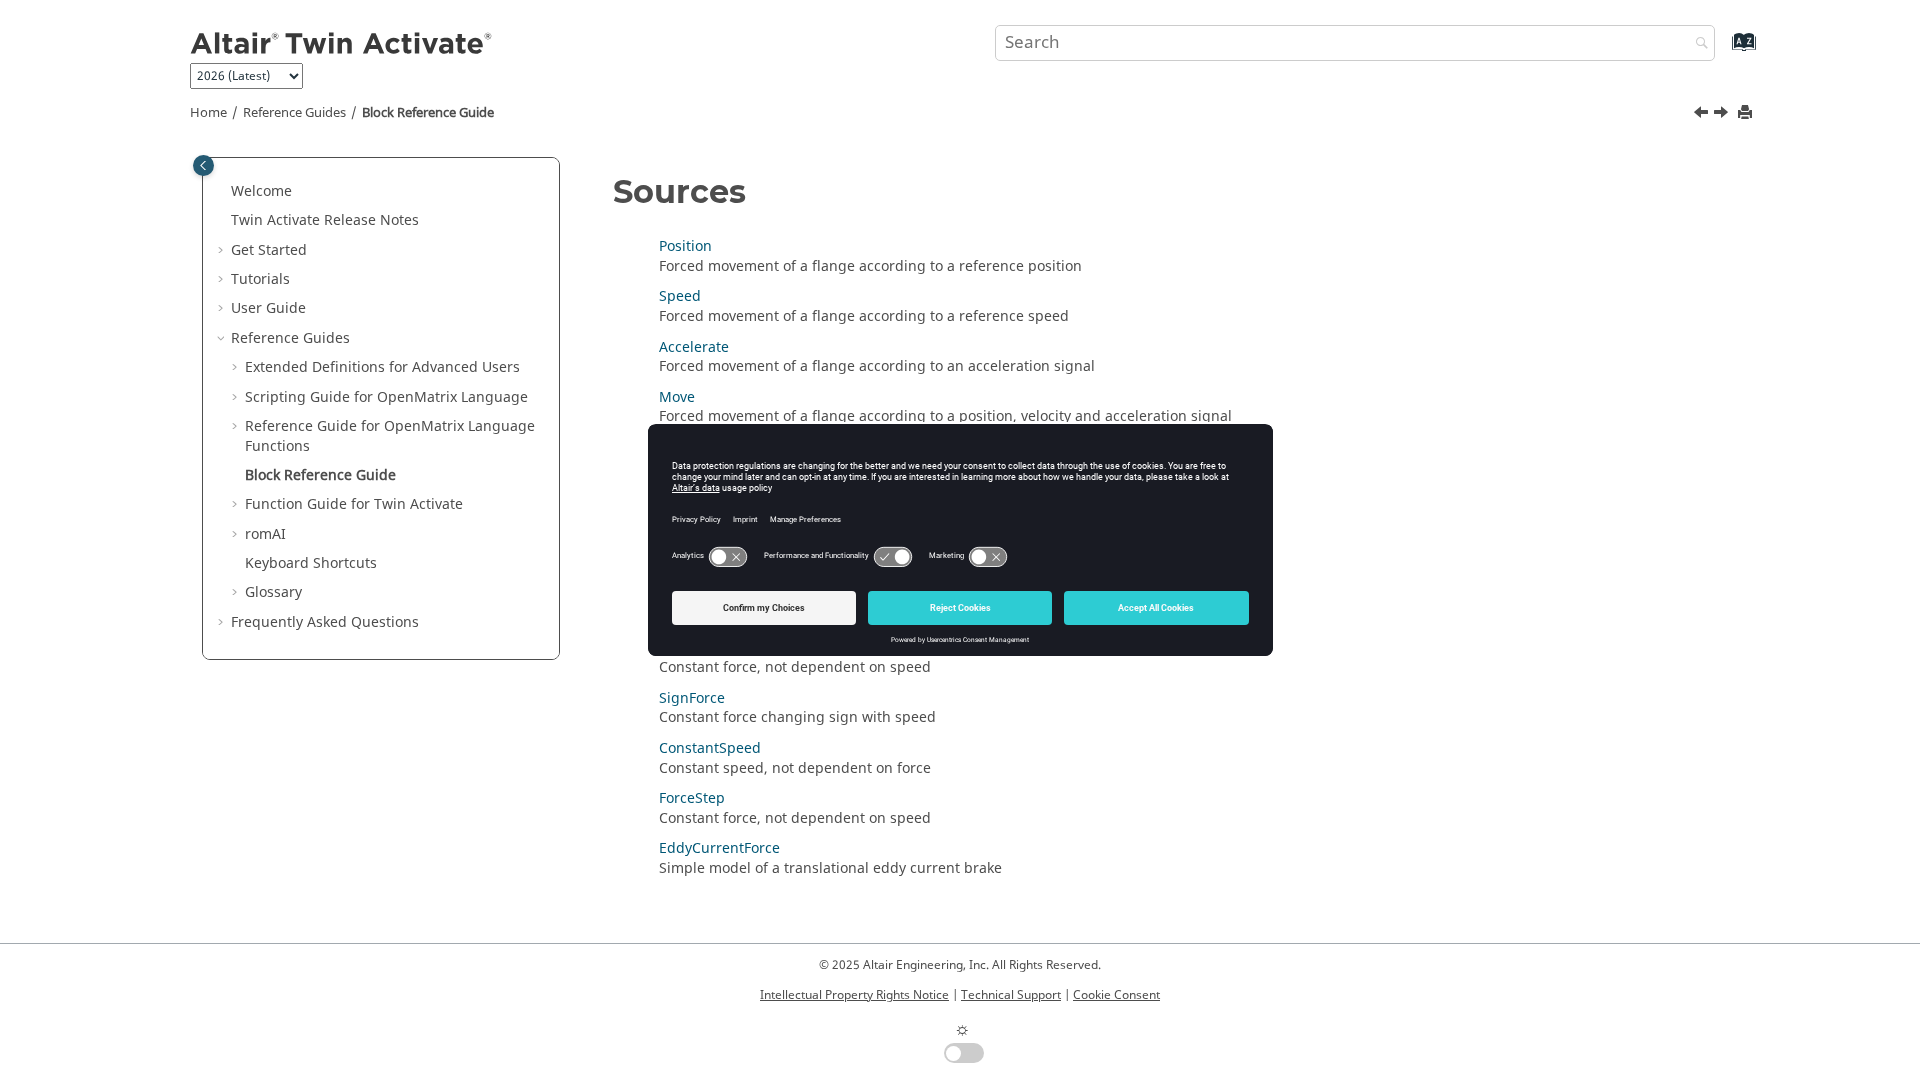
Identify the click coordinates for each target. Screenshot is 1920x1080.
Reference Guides (294, 113)
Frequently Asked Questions (325, 622)
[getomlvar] (1703, 115)
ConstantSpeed (710, 748)
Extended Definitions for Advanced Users (382, 367)
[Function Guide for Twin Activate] (1723, 115)
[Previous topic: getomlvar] (1703, 115)
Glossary (273, 592)
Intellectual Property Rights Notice (854, 995)
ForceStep (692, 798)
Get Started (269, 250)
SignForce (692, 698)
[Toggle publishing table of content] (203, 165)
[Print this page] (1747, 113)
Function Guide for (354, 504)
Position (685, 246)
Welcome (261, 191)
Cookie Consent (1116, 995)
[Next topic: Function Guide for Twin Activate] (1723, 115)
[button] (223, 192)
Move (677, 397)
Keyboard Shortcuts (311, 563)
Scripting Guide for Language (386, 397)
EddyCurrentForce (719, 848)
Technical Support (1011, 995)
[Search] (1697, 44)
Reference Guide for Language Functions (390, 436)
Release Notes (325, 220)
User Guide (268, 308)
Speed (680, 296)
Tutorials (260, 279)
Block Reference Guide (428, 113)
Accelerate (694, 347)
